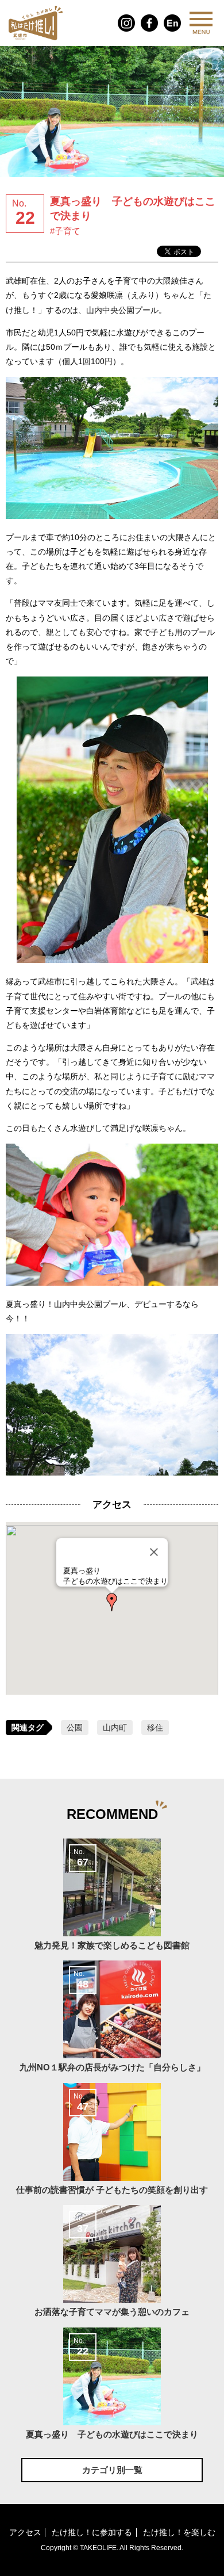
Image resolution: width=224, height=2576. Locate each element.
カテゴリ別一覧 (112, 2470)
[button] (112, 1602)
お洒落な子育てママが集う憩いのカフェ (112, 2265)
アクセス (25, 2533)
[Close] (154, 1552)
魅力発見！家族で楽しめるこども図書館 (112, 1899)
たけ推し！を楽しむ (179, 2533)
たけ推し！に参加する (92, 2533)
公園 (75, 1727)
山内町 (115, 1727)
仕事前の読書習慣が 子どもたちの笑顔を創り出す (112, 2143)
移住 (155, 1727)
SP (201, 23)
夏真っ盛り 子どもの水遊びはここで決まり (112, 2388)
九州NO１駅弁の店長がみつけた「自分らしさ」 (112, 2021)
